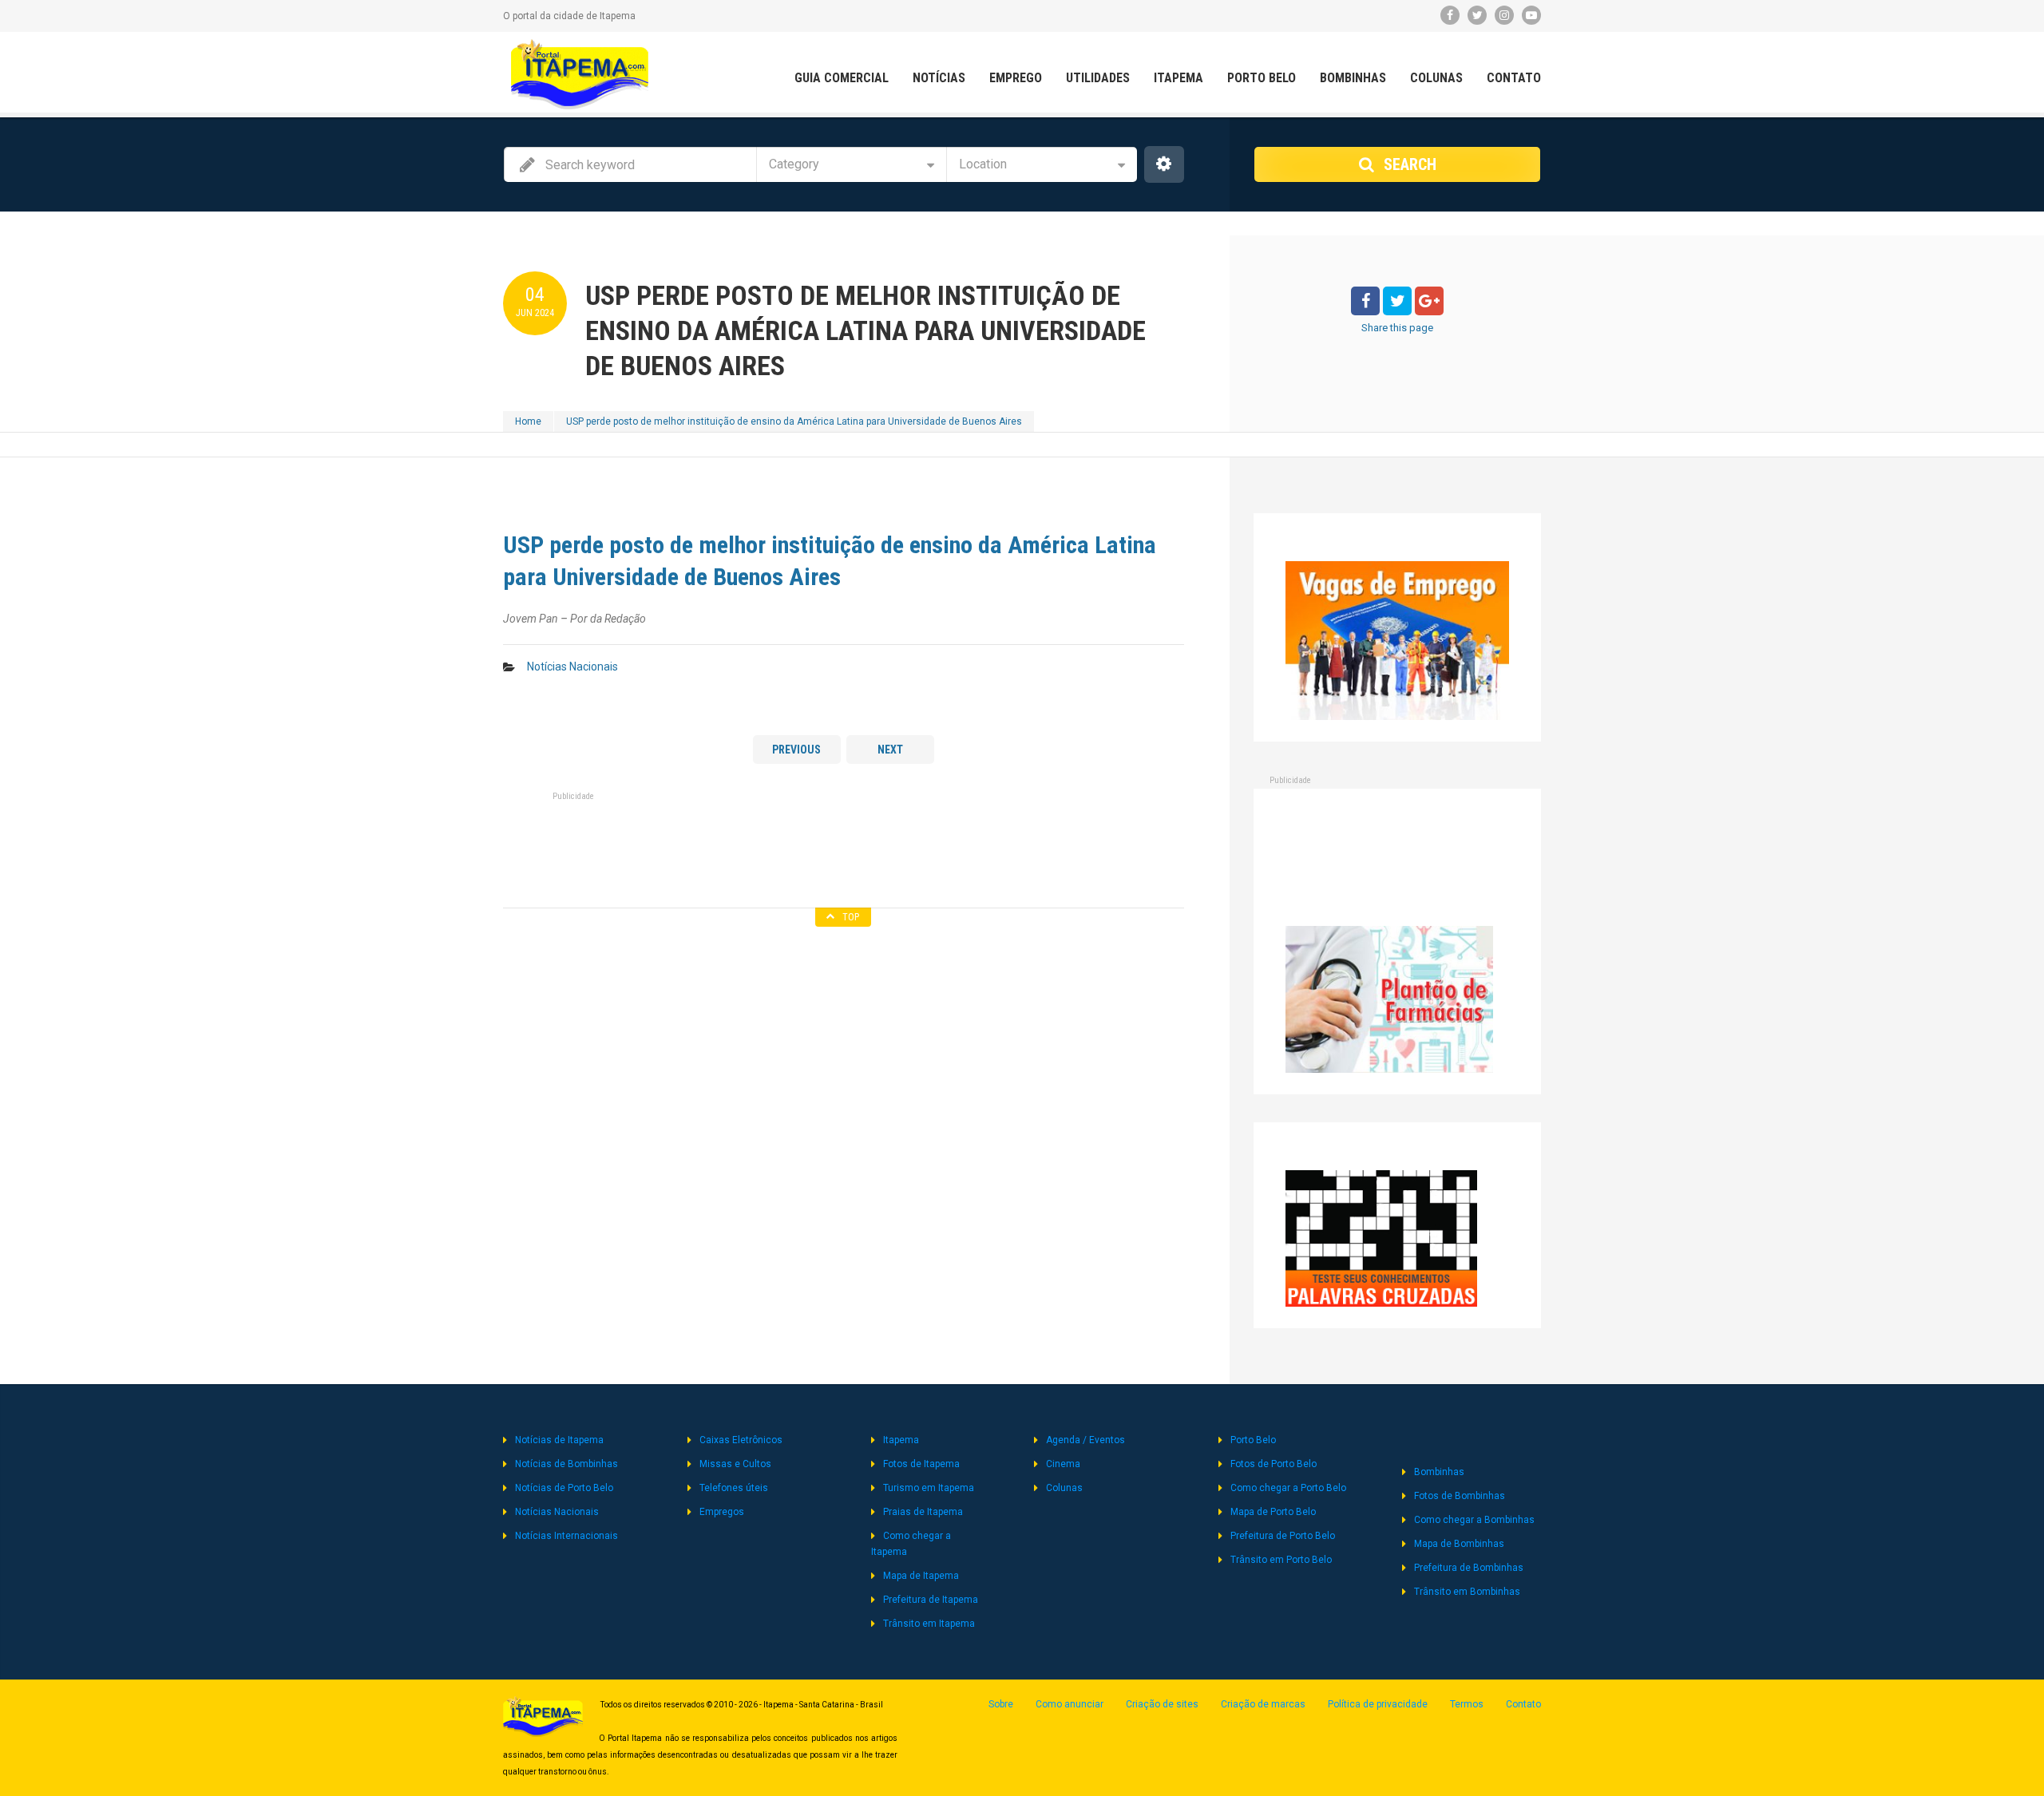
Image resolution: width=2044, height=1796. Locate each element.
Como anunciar (1070, 1704)
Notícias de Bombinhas (566, 1464)
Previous (796, 750)
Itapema (1178, 78)
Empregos (722, 1512)
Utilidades (1098, 78)
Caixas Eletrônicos (741, 1440)
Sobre (1001, 1704)
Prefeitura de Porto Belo (1283, 1536)
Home (528, 421)
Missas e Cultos (735, 1464)
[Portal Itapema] (580, 74)
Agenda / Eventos (1085, 1440)
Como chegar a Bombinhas (1474, 1520)
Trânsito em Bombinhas (1467, 1592)
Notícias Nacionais (572, 667)
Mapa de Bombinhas (1459, 1544)
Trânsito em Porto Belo (1281, 1560)
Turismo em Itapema (929, 1488)
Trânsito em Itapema (929, 1624)
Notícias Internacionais (566, 1536)
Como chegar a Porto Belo (1288, 1488)
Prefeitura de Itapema (931, 1600)
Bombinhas (1353, 78)
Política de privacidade (1378, 1704)
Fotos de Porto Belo (1274, 1464)
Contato (1514, 78)
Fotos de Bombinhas (1460, 1496)
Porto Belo (1262, 78)
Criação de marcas (1263, 1704)
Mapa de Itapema (921, 1576)
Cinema (1063, 1464)
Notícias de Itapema (559, 1440)
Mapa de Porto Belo (1273, 1512)
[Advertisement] (843, 845)
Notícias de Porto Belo (564, 1488)
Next (890, 750)
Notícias (939, 78)
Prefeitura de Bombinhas (1469, 1568)
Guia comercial (842, 78)
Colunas (1436, 78)
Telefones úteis (734, 1488)
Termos (1467, 1704)
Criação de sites (1162, 1704)
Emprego (1016, 78)
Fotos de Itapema (921, 1464)
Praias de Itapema (923, 1512)
